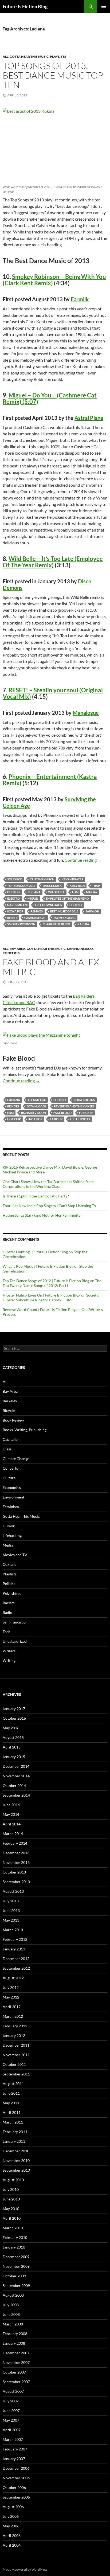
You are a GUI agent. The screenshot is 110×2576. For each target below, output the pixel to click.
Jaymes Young (64, 918)
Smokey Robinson (21, 924)
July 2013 (11, 1901)
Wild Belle (56, 892)
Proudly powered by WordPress (25, 2569)
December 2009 (16, 2257)
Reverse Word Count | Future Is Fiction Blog (39, 1310)
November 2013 (16, 1862)
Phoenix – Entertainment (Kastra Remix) (50, 780)
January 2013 (14, 1949)
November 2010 (16, 2161)
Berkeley (10, 1401)
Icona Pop (15, 911)
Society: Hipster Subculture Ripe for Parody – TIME (51, 1297)
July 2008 (11, 2305)
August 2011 (13, 2084)
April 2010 (12, 2218)
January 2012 (14, 2036)
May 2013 (11, 1920)
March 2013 (13, 1930)
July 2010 (11, 2189)
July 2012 (11, 1987)
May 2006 (11, 2526)
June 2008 (11, 2314)
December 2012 (16, 1959)
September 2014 (16, 1795)
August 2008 (13, 2295)
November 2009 (16, 2266)
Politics (9, 1584)
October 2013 (14, 1872)
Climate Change (16, 1459)
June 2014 (11, 1805)
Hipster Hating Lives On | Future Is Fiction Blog (42, 1295)
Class (7, 1449)
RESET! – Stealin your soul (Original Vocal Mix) (53, 693)
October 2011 (14, 2064)
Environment (13, 1497)
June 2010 (11, 2199)
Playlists (58, 56)
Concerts (11, 953)
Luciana (34, 892)
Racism (9, 1603)
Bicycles (9, 1410)
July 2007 (11, 2401)
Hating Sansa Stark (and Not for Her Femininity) (42, 1215)
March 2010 (13, 2228)
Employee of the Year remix (68, 898)
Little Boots (80, 1119)
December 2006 (16, 2468)
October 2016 (14, 1718)
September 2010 (16, 2170)
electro (14, 898)
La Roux (56, 1119)
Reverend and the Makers (74, 1106)
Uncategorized (15, 1641)
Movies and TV (15, 1555)
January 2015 (14, 1757)
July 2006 (11, 2516)
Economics (12, 1487)
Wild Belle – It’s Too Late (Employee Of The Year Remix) (53, 562)
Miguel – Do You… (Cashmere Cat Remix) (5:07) (50, 398)
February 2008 (15, 2334)
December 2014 (16, 1766)
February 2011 (15, 2132)
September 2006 (16, 2497)
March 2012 (13, 2016)
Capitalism (12, 1439)
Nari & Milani (17, 905)
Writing (9, 1660)
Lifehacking (12, 1535)
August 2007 (13, 2391)
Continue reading (83, 860)
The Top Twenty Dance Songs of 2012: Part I (52, 1283)
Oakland (10, 1564)
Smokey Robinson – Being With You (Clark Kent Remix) (54, 280)
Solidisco (15, 879)
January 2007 (14, 2459)
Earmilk (80, 299)
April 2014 (12, 1824)
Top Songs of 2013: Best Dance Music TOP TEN (53, 75)
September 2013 (16, 1882)
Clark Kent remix (56, 924)
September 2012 (16, 1968)
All (5, 56)
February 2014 (15, 1843)
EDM (75, 892)
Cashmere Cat (35, 918)
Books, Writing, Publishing (25, 1430)
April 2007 (12, 2430)
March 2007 (13, 2439)
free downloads (48, 905)
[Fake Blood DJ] (41, 1034)
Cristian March (42, 879)
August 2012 (13, 1978)
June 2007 (11, 2411)
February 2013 (15, 1939)
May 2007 (11, 2420)
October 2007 (14, 2372)
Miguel (33, 898)
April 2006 (12, 2536)
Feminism (11, 1507)
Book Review (13, 1420)
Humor (9, 1526)
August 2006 (13, 2507)
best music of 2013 (64, 911)
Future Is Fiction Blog (25, 6)
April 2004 (12, 2545)
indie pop (35, 1119)
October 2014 (14, 1785)
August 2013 (13, 1891)
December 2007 (16, 2353)
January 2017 (14, 1709)
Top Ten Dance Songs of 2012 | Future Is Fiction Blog (46, 1281)
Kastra (83, 924)
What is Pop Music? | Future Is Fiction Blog (38, 1266)
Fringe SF (86, 1113)
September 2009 (16, 2286)
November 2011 (16, 2055)
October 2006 (14, 2487)
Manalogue (86, 713)
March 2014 (13, 1834)
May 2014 (11, 1814)
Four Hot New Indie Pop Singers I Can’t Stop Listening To (49, 1206)
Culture (9, 1478)
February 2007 (15, 2449)
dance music (52, 886)
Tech (7, 1632)
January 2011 (14, 2141)
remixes (37, 911)
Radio (7, 1612)
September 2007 (16, 2382)
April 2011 (12, 2112)
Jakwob (92, 911)
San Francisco (80, 949)
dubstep (14, 892)
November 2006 (16, 2478)
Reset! (12, 918)
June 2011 (11, 2093)
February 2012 (15, 2026)
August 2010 (13, 2180)
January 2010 (14, 2247)
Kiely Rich (77, 886)
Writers (9, 1651)
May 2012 (11, 1997)
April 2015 (12, 1747)
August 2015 (13, 1737)
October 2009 (14, 2276)
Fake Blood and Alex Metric (51, 967)
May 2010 (11, 2209)
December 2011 (16, 2045)
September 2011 (16, 2074)
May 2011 (11, 2103)
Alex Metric (37, 1100)
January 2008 (14, 2343)
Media (8, 1545)
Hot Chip (14, 1119)
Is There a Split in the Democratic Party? (36, 1196)
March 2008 (13, 2324)
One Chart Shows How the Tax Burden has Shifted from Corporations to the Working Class (48, 1184)
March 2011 (13, 2122)
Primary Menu (104, 6)
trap (96, 886)
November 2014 (16, 1776)
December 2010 (16, 2151)
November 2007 (16, 2362)
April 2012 (12, 2007)
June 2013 (11, 1910)
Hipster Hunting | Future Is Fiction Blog (35, 1252)
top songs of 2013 (21, 886)
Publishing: (12, 1593)
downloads (37, 1106)
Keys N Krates (72, 879)
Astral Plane (89, 418)
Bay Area (17, 949)
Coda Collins (84, 1100)
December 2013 (16, 1853)
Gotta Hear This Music (29, 56)
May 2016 (11, 1728)
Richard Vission (34, 1113)
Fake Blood (62, 1113)
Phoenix (76, 905)
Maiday (92, 892)
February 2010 (15, 2237)
